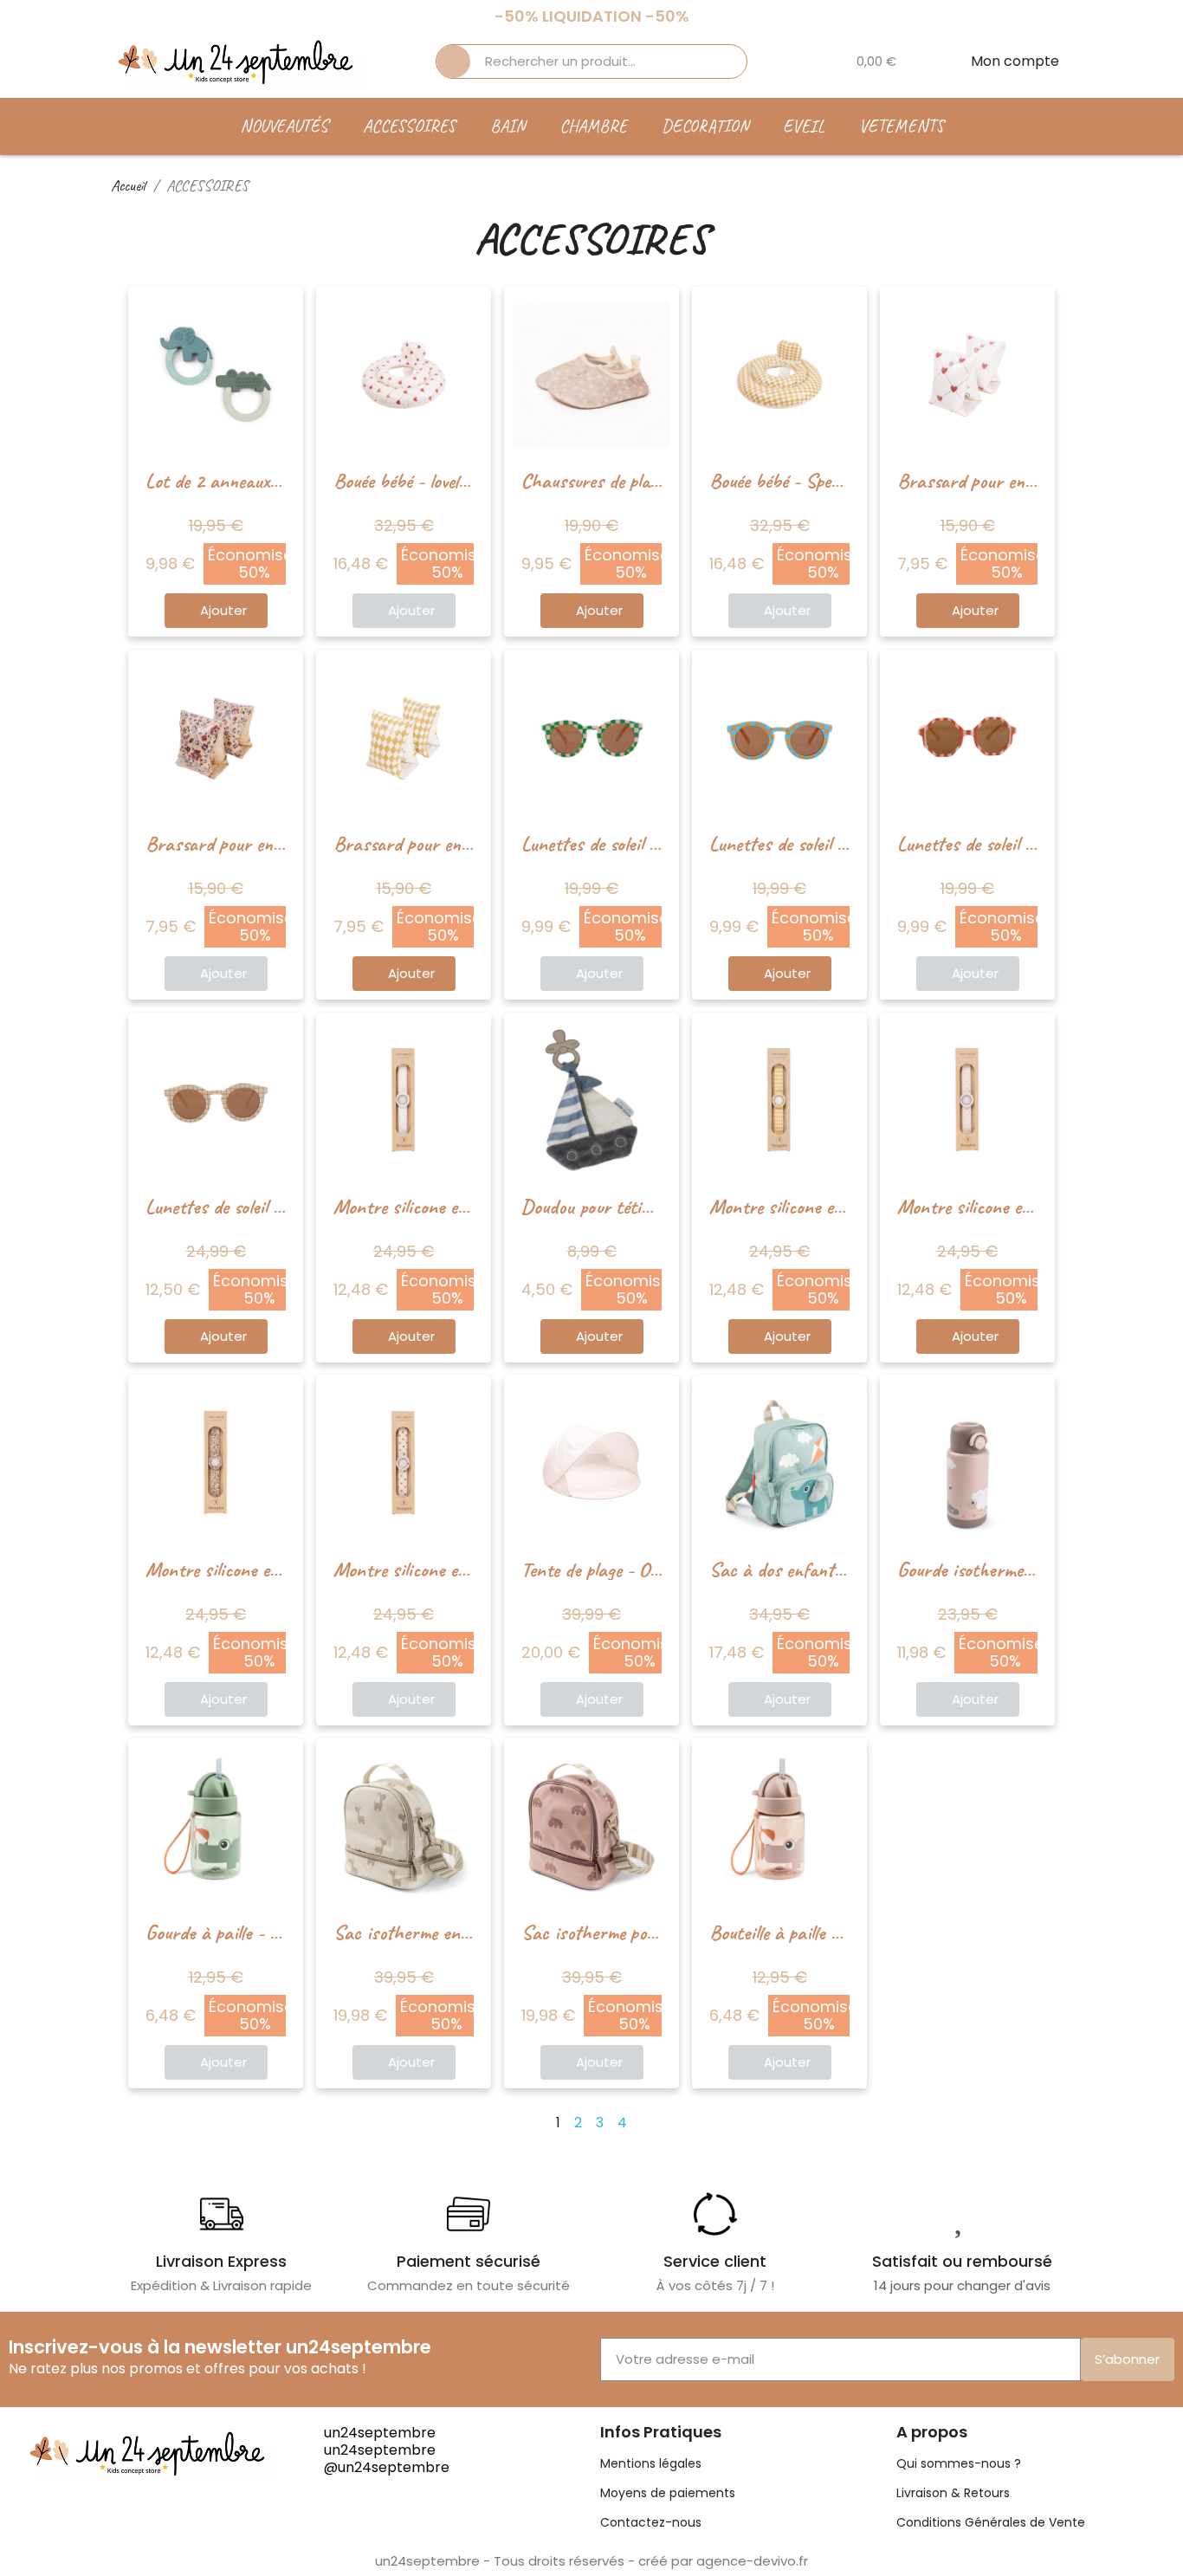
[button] (216, 611)
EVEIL (804, 126)
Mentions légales (651, 2463)
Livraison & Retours (953, 2493)
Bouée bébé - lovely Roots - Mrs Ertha (471, 481)
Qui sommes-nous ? (959, 2463)
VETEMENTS (902, 126)
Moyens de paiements (668, 2493)
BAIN (507, 126)
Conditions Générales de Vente (991, 2522)
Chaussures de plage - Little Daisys (646, 481)
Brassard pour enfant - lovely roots (1025, 481)
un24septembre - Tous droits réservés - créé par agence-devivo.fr (591, 2561)
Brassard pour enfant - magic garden (281, 844)
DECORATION (705, 126)
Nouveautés (284, 126)
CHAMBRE (593, 126)
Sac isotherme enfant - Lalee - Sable (468, 1932)
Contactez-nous (651, 2522)
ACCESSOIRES (409, 126)
